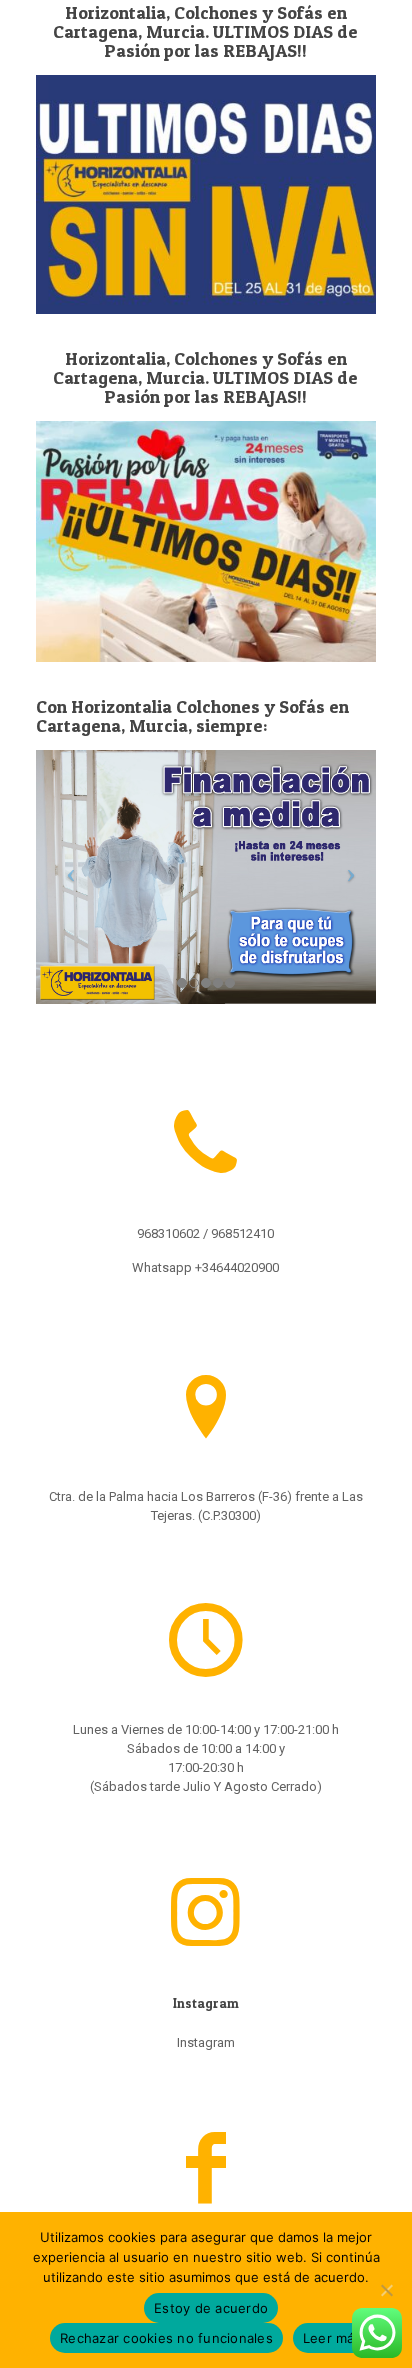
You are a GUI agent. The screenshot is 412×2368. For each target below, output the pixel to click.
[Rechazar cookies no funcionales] (387, 2290)
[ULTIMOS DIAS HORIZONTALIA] (205, 541)
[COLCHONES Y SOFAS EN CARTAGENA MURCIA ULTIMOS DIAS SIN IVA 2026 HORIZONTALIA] (205, 194)
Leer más (332, 2338)
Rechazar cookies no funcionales (166, 2338)
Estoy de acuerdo (211, 2308)
